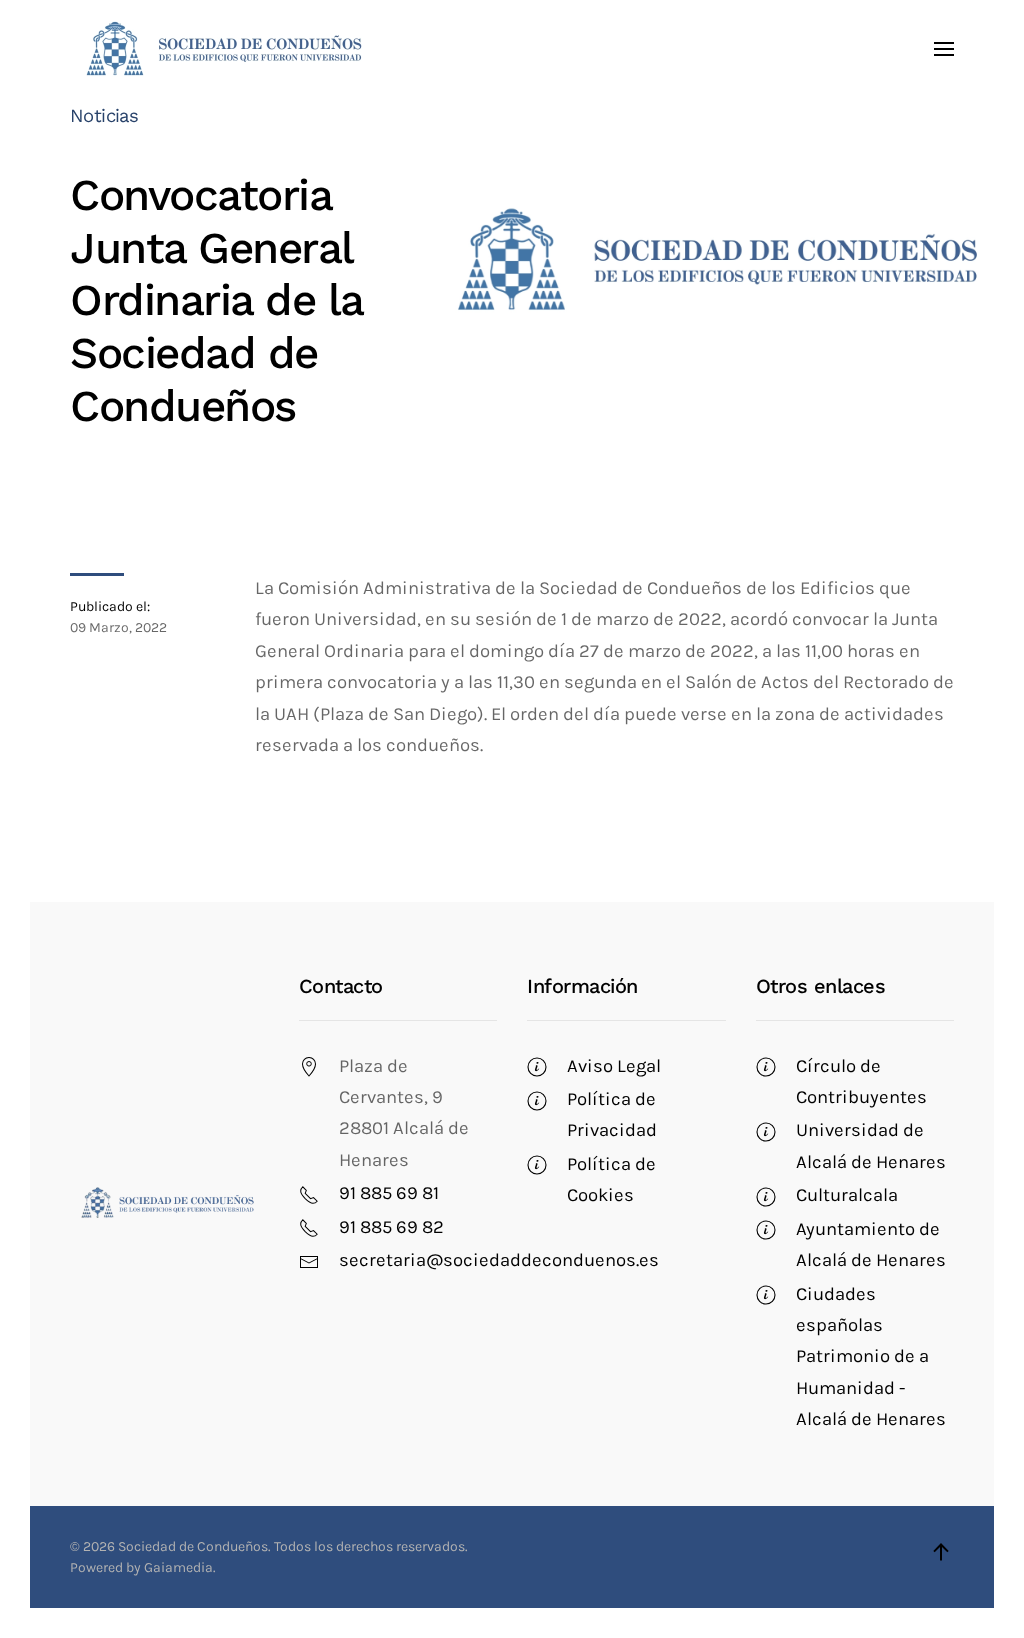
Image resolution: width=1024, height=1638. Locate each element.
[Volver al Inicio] (223, 49)
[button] (944, 49)
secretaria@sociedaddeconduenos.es (499, 1260)
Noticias (104, 115)
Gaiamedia (178, 1567)
